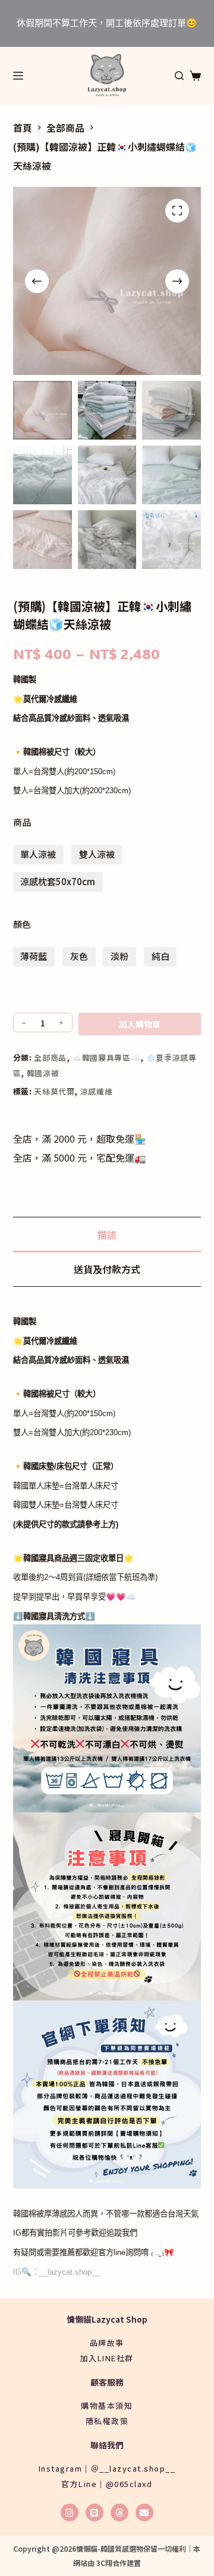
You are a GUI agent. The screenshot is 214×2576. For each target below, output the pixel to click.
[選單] (18, 76)
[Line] (95, 2513)
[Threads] (119, 2513)
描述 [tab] (107, 1235)
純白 (160, 956)
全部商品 (50, 1058)
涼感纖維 (97, 1091)
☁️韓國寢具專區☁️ (106, 1058)
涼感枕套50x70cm (58, 881)
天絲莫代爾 (54, 1091)
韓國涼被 (43, 1073)
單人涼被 (38, 854)
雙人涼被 (97, 854)
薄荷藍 (34, 956)
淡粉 (119, 956)
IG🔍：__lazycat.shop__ (56, 2272)
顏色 (22, 924)
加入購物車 (140, 1024)
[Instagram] (70, 2513)
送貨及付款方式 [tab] (107, 1269)
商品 (22, 822)
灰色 (79, 956)
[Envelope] (144, 2513)
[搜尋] (179, 76)
